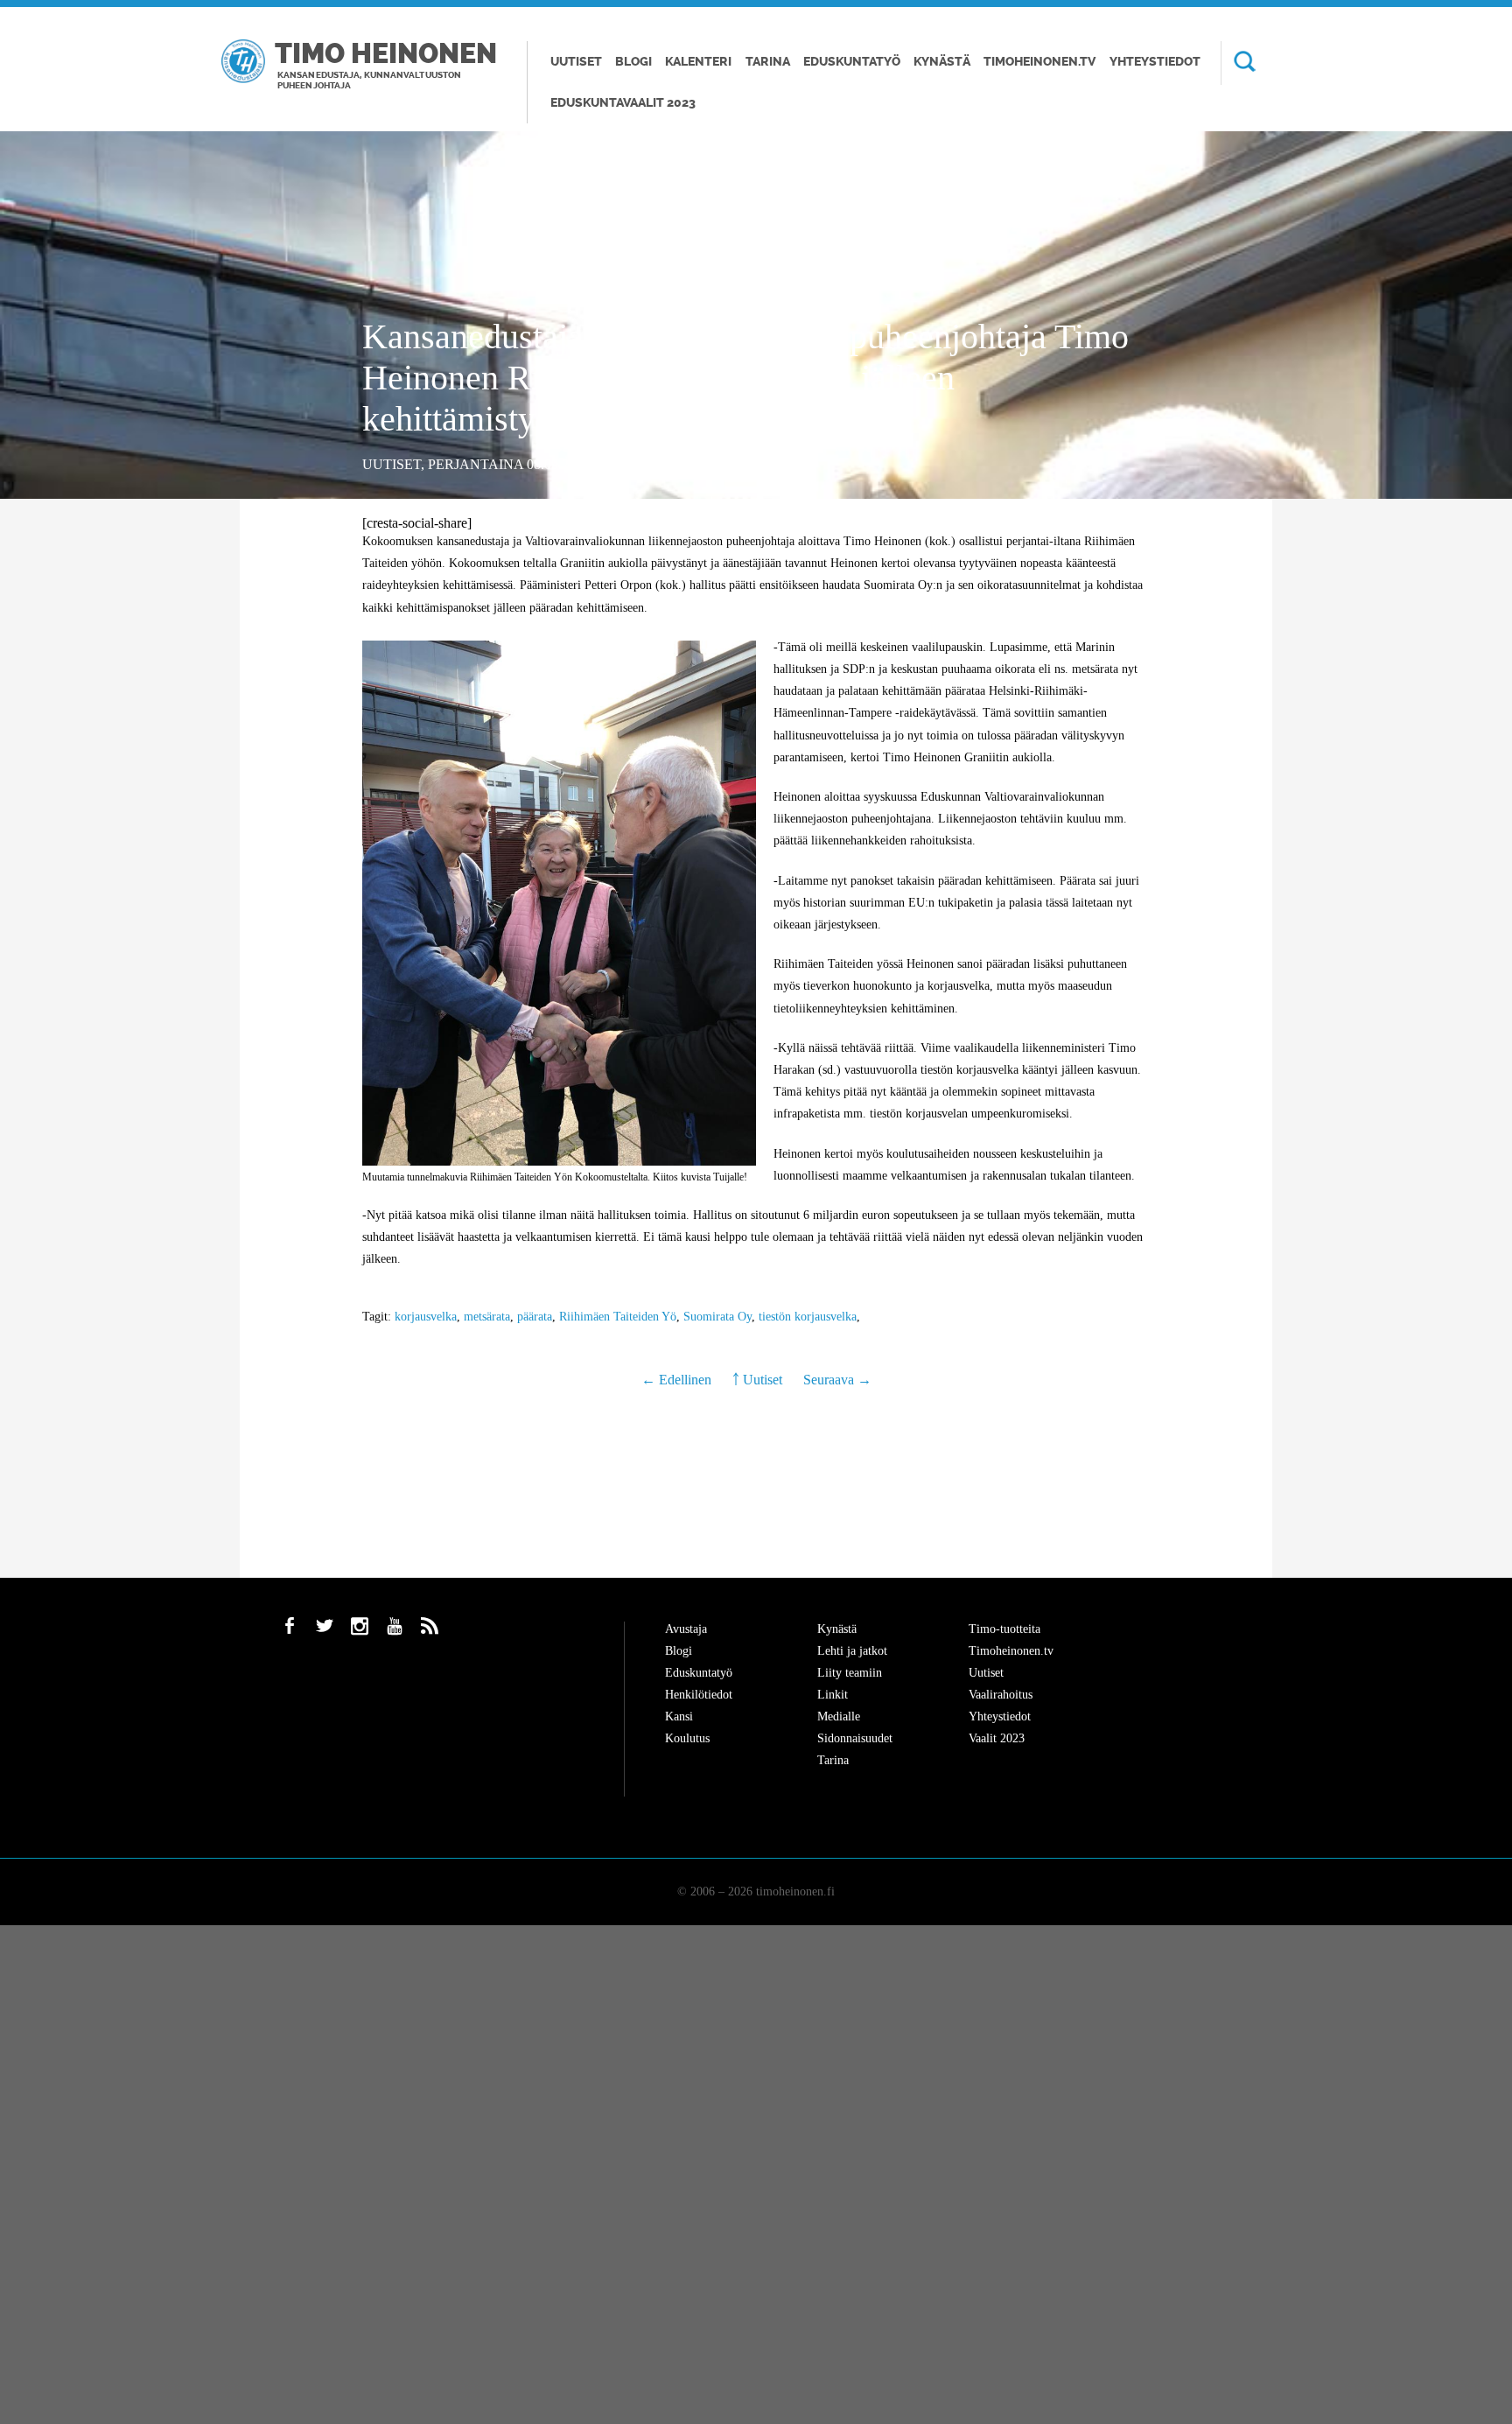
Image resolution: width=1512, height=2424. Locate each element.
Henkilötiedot (699, 1695)
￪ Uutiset (757, 1380)
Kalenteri (698, 62)
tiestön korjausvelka (808, 1317)
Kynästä (942, 62)
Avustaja (686, 1629)
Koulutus (687, 1738)
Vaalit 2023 (997, 1738)
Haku (1238, 63)
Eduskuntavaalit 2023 (623, 103)
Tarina (768, 62)
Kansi (679, 1716)
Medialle (839, 1716)
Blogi (633, 62)
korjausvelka (426, 1317)
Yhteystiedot (1155, 62)
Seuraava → (837, 1380)
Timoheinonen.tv (1039, 62)
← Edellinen (678, 1380)
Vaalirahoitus (1001, 1695)
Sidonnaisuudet (855, 1738)
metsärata (487, 1317)
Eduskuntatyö (852, 62)
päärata (535, 1317)
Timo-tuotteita (1004, 1629)
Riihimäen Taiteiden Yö (618, 1317)
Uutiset (576, 62)
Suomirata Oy (717, 1317)
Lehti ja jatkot (852, 1651)
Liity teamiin (850, 1673)
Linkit (833, 1695)
